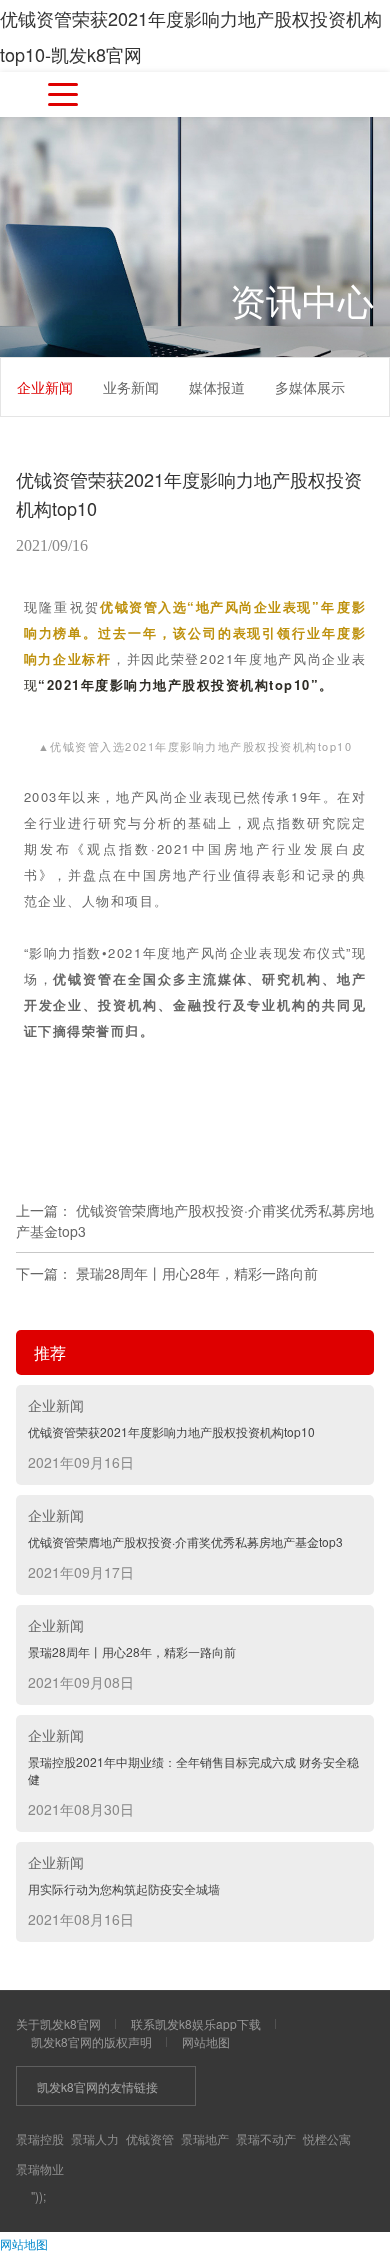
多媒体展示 (310, 387)
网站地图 (206, 2041)
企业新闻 (45, 387)
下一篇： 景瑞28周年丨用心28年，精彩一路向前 (167, 1273)
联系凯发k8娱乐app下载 (196, 2023)
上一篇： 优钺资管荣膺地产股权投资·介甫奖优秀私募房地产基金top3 (195, 1220)
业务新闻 (131, 387)
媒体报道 (217, 387)
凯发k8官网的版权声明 (91, 2041)
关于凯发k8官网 (58, 2023)
